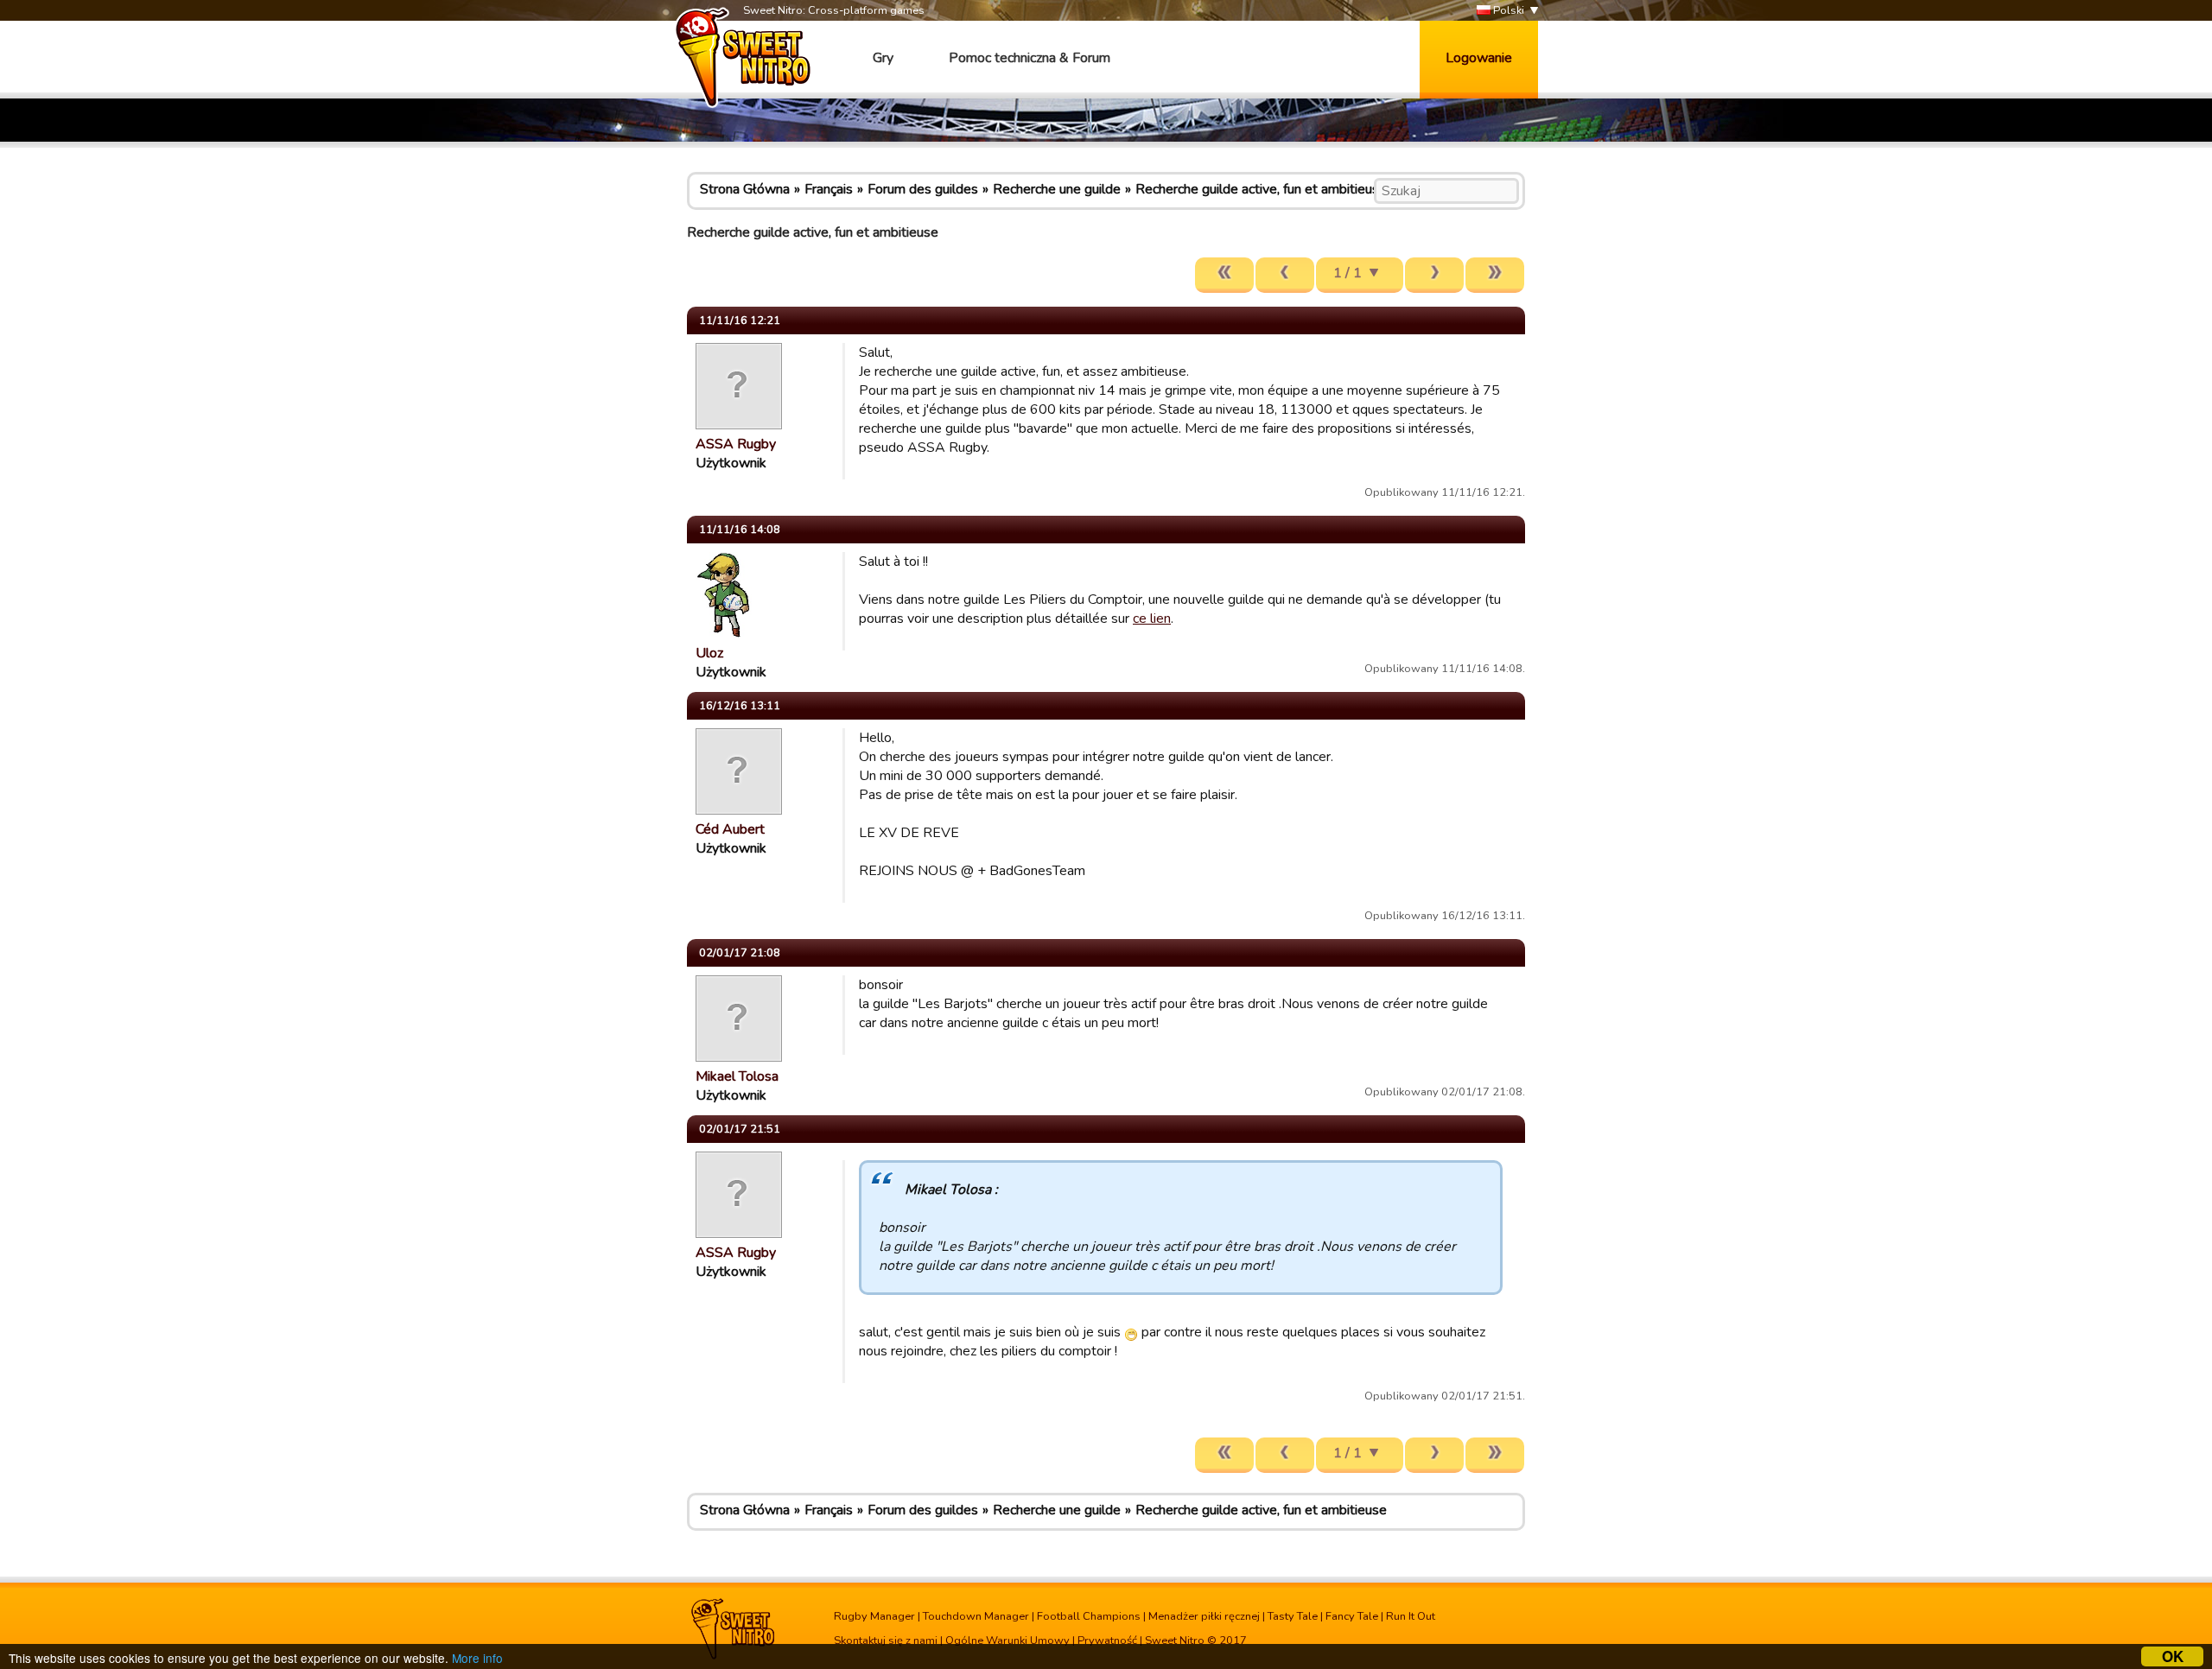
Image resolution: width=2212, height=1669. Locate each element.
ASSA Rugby (736, 444)
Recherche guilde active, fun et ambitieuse (1261, 189)
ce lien (1152, 619)
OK (2173, 1656)
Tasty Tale (1293, 1616)
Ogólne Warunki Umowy (1007, 1640)
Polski (1507, 10)
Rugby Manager (874, 1616)
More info (477, 1658)
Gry (883, 58)
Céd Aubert (730, 829)
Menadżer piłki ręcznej (1204, 1616)
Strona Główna (745, 189)
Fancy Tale (1352, 1616)
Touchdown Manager (976, 1616)
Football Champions (1089, 1616)
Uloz (709, 653)
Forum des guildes (923, 189)
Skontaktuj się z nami (886, 1640)
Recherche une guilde (1057, 189)
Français (829, 189)
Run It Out (1411, 1616)
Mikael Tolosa (737, 1076)
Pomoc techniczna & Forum (1030, 58)
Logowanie (1479, 58)
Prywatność (1107, 1640)
